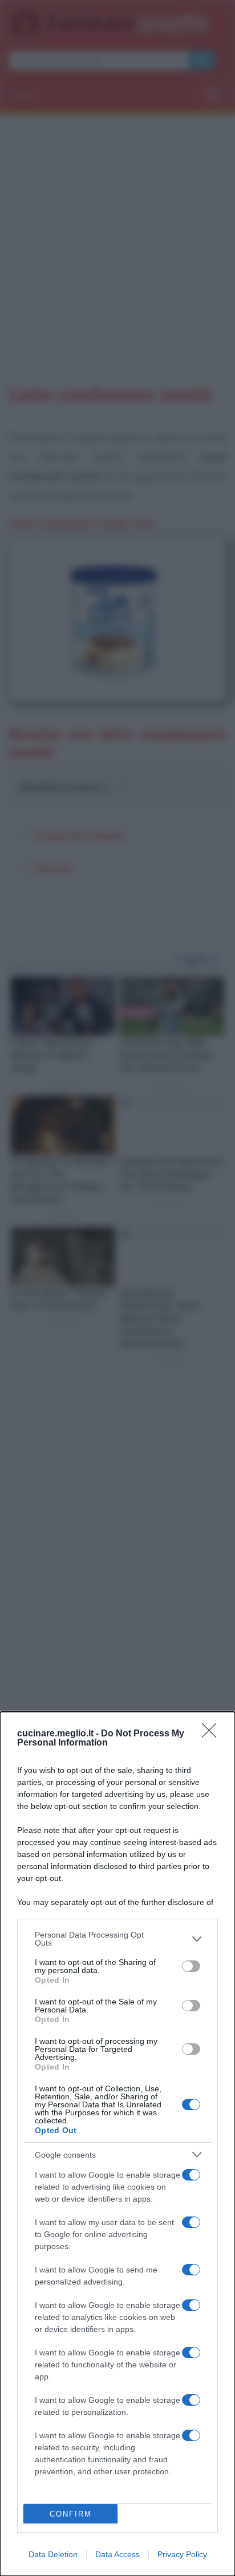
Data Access (117, 2554)
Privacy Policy (182, 2554)
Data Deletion (53, 2554)
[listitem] (117, 1939)
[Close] (213, 1734)
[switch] (191, 1966)
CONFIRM (71, 2514)
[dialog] (117, 2144)
